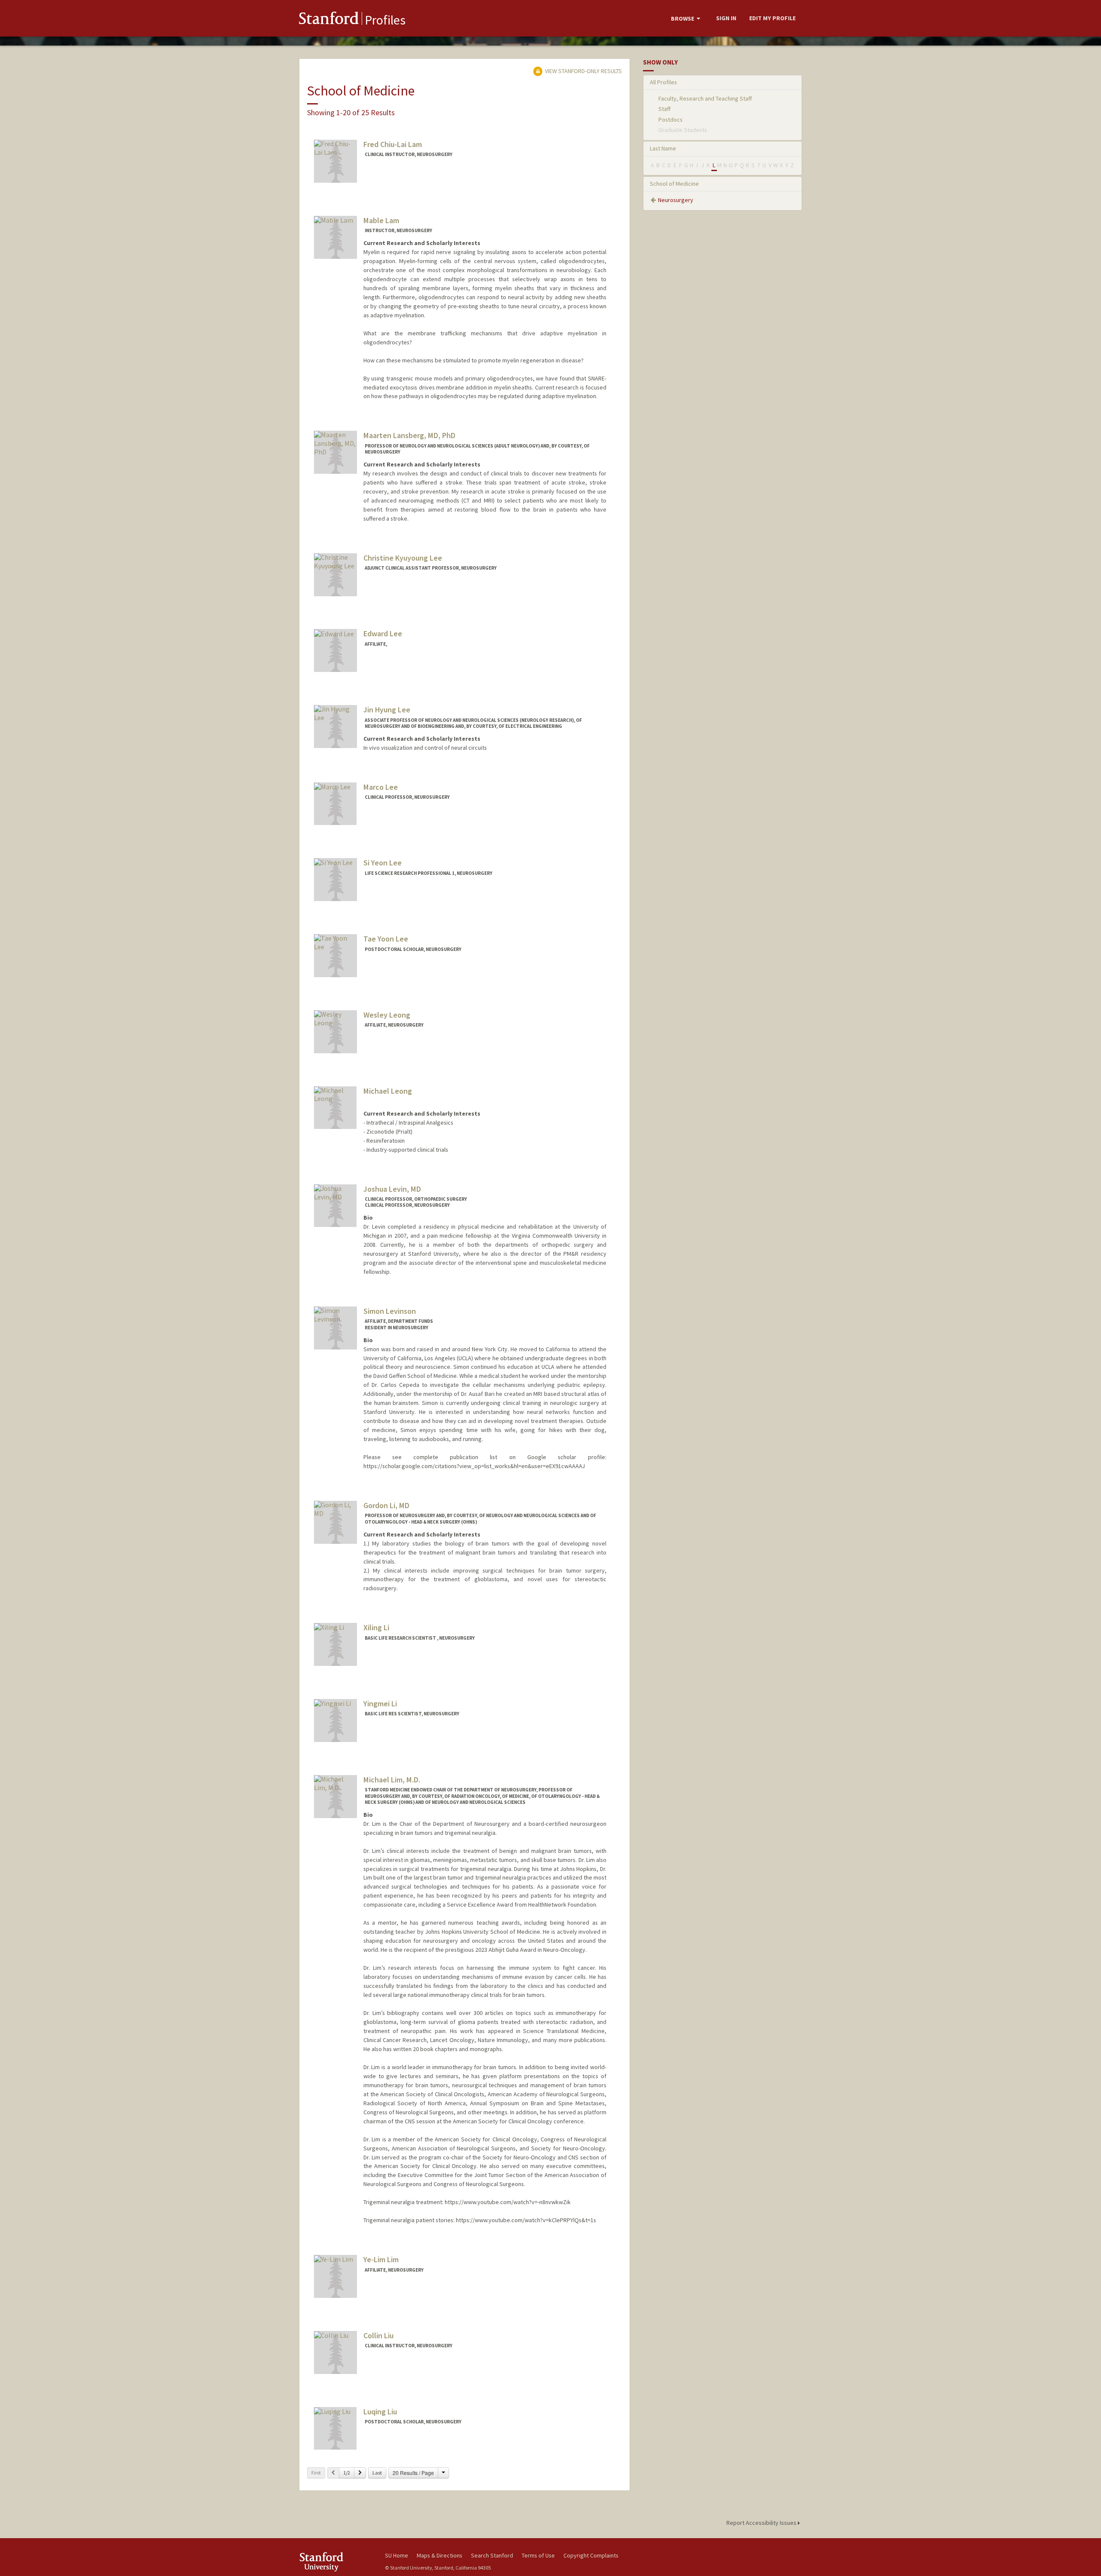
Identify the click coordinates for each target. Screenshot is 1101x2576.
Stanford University (335, 2562)
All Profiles (663, 82)
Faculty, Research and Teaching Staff (705, 98)
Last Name (663, 148)
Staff (664, 109)
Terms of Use (538, 2555)
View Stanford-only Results (583, 71)
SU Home (397, 2555)
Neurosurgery (676, 200)
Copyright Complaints (591, 2555)
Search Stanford (492, 2555)
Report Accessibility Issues (762, 2523)
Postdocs (670, 120)
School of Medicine (674, 184)
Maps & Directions (440, 2555)
